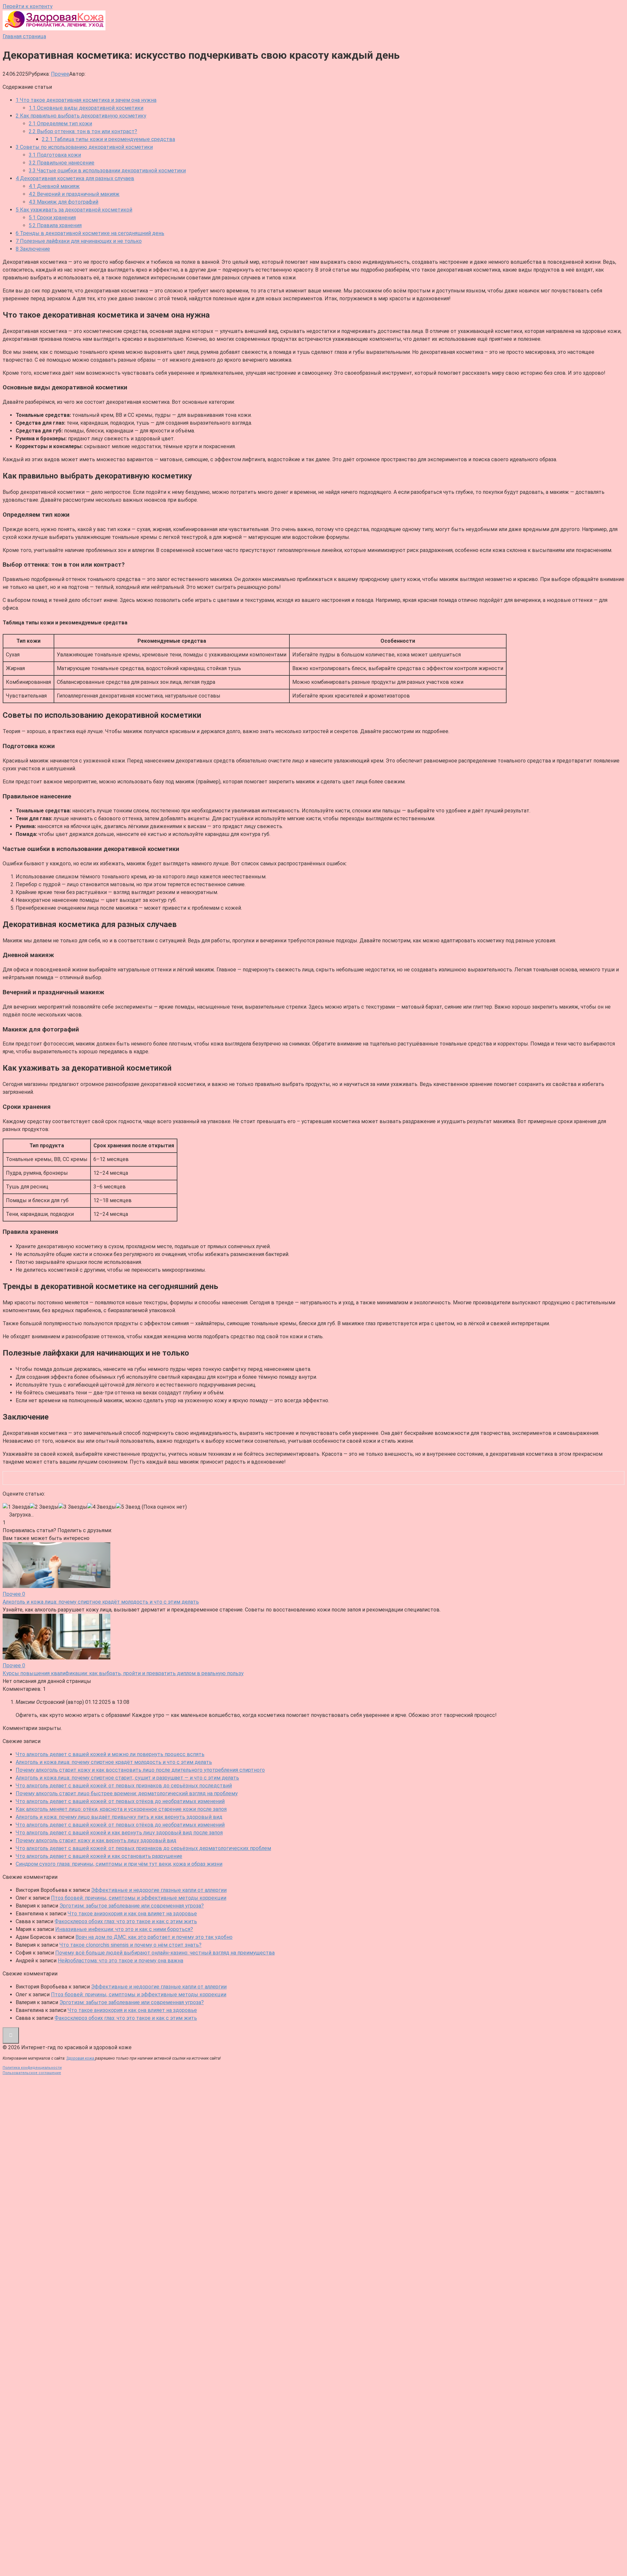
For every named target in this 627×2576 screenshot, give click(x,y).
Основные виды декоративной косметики (86, 108)
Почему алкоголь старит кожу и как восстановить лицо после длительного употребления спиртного (140, 1770)
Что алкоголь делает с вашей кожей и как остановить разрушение (99, 1856)
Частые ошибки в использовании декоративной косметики (107, 171)
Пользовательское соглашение (32, 2073)
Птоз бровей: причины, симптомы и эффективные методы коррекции (139, 1898)
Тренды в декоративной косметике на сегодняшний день (90, 233)
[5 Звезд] (128, 1507)
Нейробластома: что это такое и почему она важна (121, 1961)
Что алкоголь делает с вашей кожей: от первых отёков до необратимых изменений (120, 1801)
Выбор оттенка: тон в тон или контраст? (83, 131)
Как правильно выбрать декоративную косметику (81, 116)
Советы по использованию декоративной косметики (84, 147)
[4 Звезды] (102, 1507)
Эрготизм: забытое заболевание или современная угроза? (132, 1906)
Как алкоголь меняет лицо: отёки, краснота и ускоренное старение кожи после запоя (121, 1809)
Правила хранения (55, 225)
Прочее (60, 74)
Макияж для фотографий (64, 202)
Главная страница (24, 36)
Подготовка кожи (55, 155)
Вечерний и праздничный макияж (74, 194)
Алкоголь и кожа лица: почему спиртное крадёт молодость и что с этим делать (114, 1762)
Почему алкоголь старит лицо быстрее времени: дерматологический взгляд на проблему (127, 1793)
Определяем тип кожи (60, 124)
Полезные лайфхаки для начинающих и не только (79, 241)
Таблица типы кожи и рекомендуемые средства (108, 139)
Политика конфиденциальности (32, 2068)
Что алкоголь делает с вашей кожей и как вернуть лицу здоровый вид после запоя (119, 1833)
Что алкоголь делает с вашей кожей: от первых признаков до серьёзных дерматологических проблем (143, 1848)
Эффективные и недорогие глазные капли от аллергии (159, 1890)
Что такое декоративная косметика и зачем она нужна (86, 100)
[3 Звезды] (73, 1507)
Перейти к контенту (28, 6)
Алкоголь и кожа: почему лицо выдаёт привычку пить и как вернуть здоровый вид (119, 1817)
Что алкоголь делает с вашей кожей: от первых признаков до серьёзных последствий (124, 1786)
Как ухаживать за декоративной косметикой (74, 210)
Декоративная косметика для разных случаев (75, 178)
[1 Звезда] (16, 1507)
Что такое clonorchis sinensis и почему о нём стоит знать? (130, 1945)
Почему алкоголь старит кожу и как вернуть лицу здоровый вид (96, 1840)
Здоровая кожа (81, 2058)
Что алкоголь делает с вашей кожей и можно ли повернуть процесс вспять (110, 1754)
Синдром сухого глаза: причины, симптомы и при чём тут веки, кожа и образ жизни (119, 1864)
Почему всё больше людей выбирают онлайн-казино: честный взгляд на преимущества (165, 1953)
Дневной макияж (54, 186)
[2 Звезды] (44, 1507)
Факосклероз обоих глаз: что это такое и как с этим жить (126, 1921)
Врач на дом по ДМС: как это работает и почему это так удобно (154, 1937)
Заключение (33, 249)
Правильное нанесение (62, 163)
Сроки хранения (52, 218)
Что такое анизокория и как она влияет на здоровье (132, 1914)
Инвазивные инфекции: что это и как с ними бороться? (124, 1929)
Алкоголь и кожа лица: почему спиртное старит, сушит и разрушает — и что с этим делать (127, 1778)
